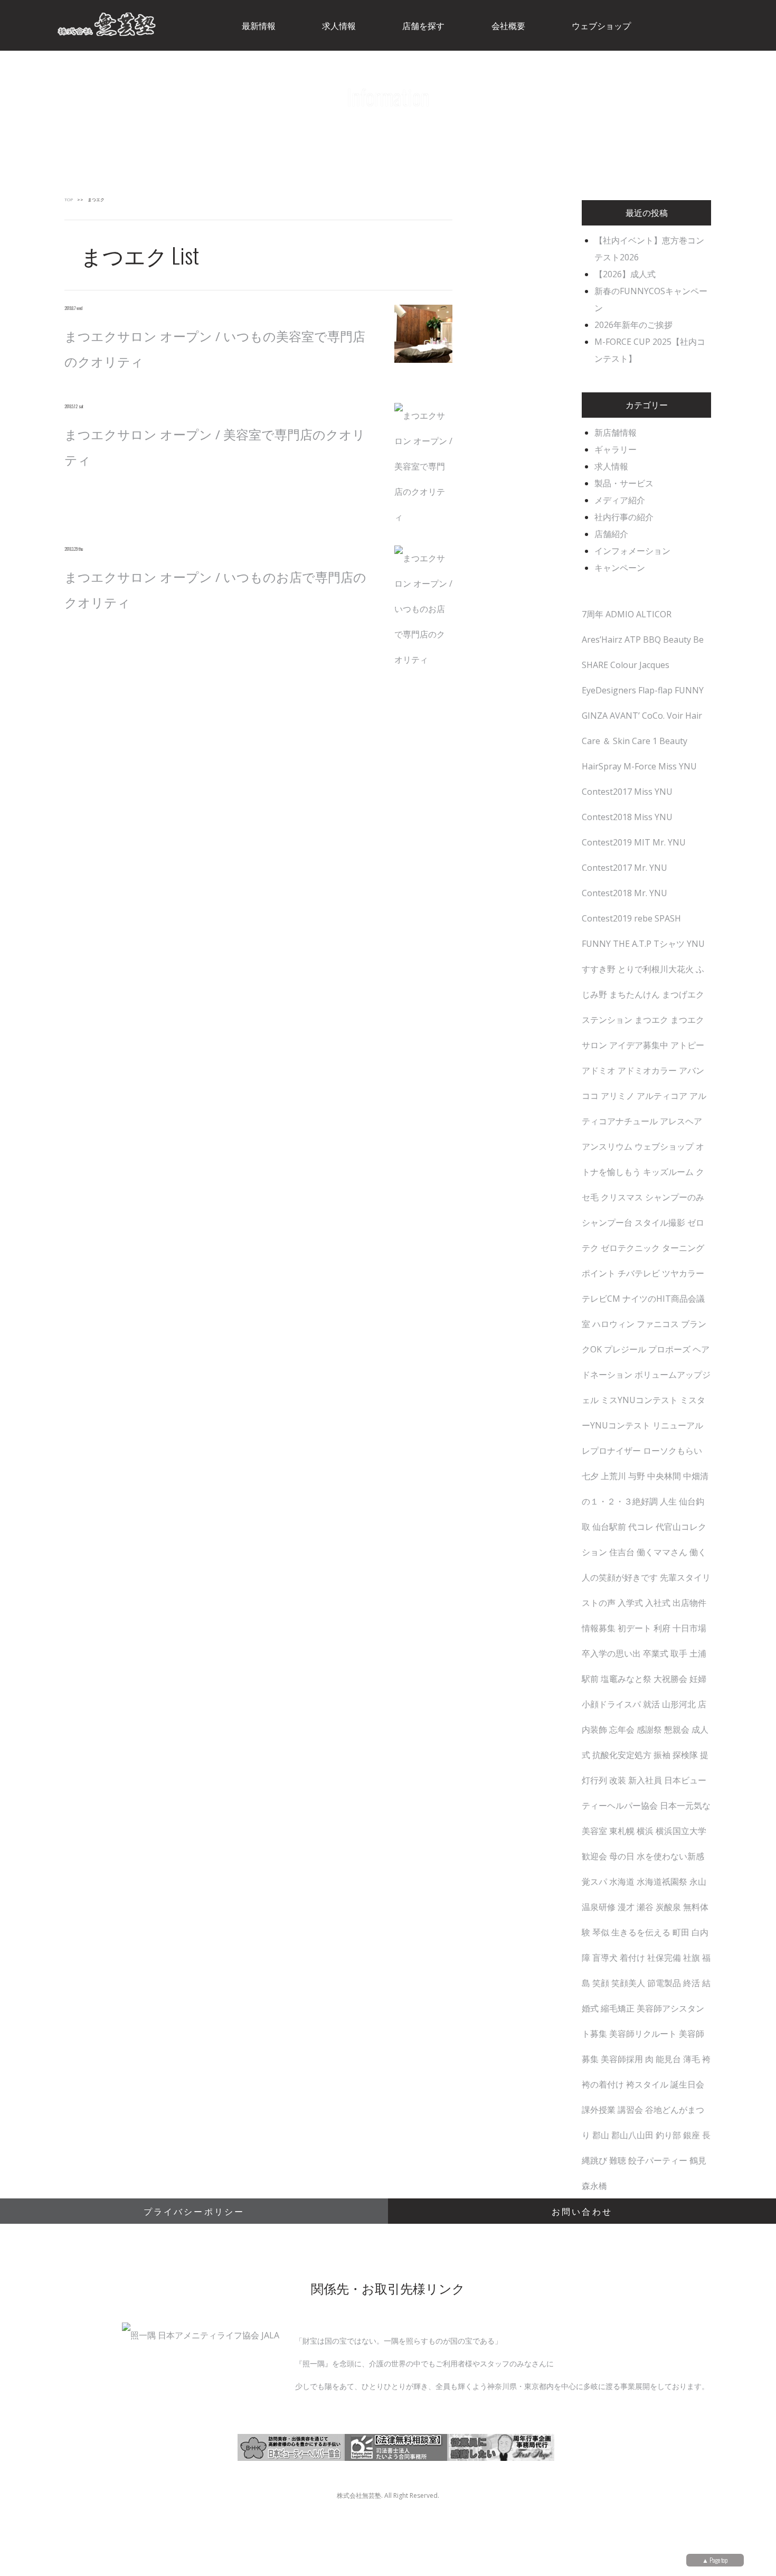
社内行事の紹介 (624, 517)
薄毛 (692, 2059)
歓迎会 (594, 1856)
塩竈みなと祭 (626, 1679)
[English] (724, 24)
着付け (632, 1958)
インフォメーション (632, 551)
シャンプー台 (607, 1223)
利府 (662, 1628)
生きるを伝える (641, 1932)
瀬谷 (645, 1907)
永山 (698, 1882)
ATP (633, 640)
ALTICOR (654, 614)
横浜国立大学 (681, 1831)
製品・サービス (624, 483)
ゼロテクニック (630, 1248)
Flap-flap (655, 690)
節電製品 (664, 1983)
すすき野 (599, 969)
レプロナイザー (611, 1451)
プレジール (625, 1349)
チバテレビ (639, 1273)
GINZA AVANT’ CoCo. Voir (632, 716)
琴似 (601, 1932)
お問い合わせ (582, 2211)
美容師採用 (622, 2059)
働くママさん (662, 1552)
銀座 (692, 2135)
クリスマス (622, 1197)
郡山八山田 (632, 2135)
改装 (618, 1780)
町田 (681, 1932)
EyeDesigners (609, 690)
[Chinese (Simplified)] (696, 24)
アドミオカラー (647, 1070)
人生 (668, 1501)
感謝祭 (649, 1729)
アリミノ (618, 1096)
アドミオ (599, 1070)
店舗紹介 (611, 534)
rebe (643, 918)
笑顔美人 (628, 1983)
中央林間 (664, 1476)
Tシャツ (669, 944)
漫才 (626, 1907)
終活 (692, 1983)
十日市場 (689, 1628)
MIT (642, 842)
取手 (679, 1653)
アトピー (687, 1045)
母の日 (622, 1856)
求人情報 (611, 466)
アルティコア (662, 1096)
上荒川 (613, 1476)
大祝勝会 (670, 1679)
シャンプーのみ (675, 1197)
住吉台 (622, 1552)
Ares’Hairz (602, 640)
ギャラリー (616, 449)
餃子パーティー (658, 2160)
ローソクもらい (673, 1451)
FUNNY (689, 690)
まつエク (651, 1020)
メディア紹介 (620, 500)
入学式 (630, 1603)
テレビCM (601, 1299)
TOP (69, 199)
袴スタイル (647, 2084)
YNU (696, 944)
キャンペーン (620, 568)
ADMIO (620, 614)
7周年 (593, 614)
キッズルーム (668, 1172)
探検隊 (685, 1755)
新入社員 (645, 1780)
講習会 (630, 2110)
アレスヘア (681, 1121)
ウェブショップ (664, 1146)
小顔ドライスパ (611, 1704)
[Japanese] (751, 24)
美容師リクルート (643, 2034)
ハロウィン (613, 1324)
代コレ (641, 1527)
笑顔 (601, 1983)
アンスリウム (607, 1146)
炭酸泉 (668, 1907)
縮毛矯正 (618, 2008)
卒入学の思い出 (611, 1653)
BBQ (652, 640)
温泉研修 (599, 1907)
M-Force (640, 766)
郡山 (601, 2135)
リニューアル (678, 1425)
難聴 (618, 2160)
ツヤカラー (683, 1273)
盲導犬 (605, 1958)
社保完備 (664, 1958)
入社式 (658, 1603)
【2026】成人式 (625, 274)
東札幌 (622, 1831)
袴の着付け (603, 2084)
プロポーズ (669, 1349)
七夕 (590, 1476)
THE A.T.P (632, 944)
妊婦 (698, 1679)
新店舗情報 (616, 433)
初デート (635, 1628)
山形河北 (679, 1704)
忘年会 (622, 1729)
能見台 (668, 2059)
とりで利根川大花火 (656, 969)
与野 (637, 1476)
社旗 (692, 1958)
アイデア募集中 (639, 1045)
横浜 (645, 1831)
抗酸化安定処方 (622, 1755)
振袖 (662, 1755)
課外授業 (599, 2110)
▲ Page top (715, 2560)
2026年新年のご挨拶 (633, 325)
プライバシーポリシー (194, 2211)
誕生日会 (687, 2084)
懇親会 (677, 1729)
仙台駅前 (609, 1527)
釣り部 (668, 2135)
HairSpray (602, 766)
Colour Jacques (640, 665)
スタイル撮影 (660, 1223)
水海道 (622, 1882)
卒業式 (656, 1653)
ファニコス (658, 1324)
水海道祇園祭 (662, 1882)
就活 (651, 1704)
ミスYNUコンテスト (639, 1400)
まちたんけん (635, 994)
